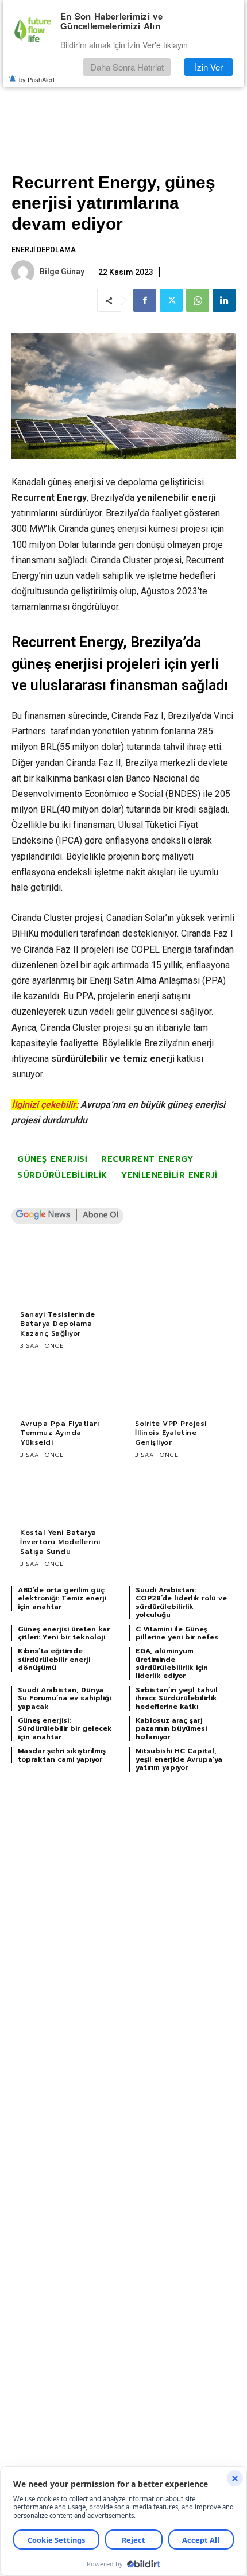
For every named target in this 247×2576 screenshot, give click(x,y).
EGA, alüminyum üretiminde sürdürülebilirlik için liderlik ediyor (172, 1663)
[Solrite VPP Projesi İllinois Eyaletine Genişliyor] (181, 1386)
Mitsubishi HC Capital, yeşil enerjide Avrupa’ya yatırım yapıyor (179, 1759)
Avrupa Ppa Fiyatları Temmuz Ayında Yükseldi (59, 1433)
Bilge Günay (62, 272)
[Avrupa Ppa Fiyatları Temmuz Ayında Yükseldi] (66, 1386)
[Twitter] (171, 300)
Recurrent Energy (147, 1159)
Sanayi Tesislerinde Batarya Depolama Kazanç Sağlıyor (58, 1324)
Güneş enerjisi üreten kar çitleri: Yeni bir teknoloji (64, 1633)
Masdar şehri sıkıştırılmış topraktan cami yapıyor (62, 1755)
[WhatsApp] (198, 300)
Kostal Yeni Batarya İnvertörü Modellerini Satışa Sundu (60, 1542)
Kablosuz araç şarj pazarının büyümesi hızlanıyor (171, 1729)
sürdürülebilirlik (62, 1175)
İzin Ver (209, 67)
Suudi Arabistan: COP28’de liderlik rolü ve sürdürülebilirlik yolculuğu (181, 1602)
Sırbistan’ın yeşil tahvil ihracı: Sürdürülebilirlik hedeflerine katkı (177, 1698)
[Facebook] (145, 300)
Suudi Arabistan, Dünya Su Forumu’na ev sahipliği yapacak (64, 1698)
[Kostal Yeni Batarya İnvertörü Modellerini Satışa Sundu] (66, 1495)
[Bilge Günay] (25, 272)
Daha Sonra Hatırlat (127, 67)
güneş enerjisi (52, 1159)
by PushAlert (37, 79)
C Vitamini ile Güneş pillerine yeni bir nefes (177, 1633)
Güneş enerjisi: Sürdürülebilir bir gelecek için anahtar (65, 1729)
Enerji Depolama (44, 250)
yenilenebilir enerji (169, 1175)
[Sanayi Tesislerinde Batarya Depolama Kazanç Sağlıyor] (66, 1277)
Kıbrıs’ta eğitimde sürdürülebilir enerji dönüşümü (54, 1659)
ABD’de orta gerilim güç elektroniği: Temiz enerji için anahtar (62, 1598)
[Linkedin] (224, 300)
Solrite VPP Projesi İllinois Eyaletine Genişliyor (171, 1433)
